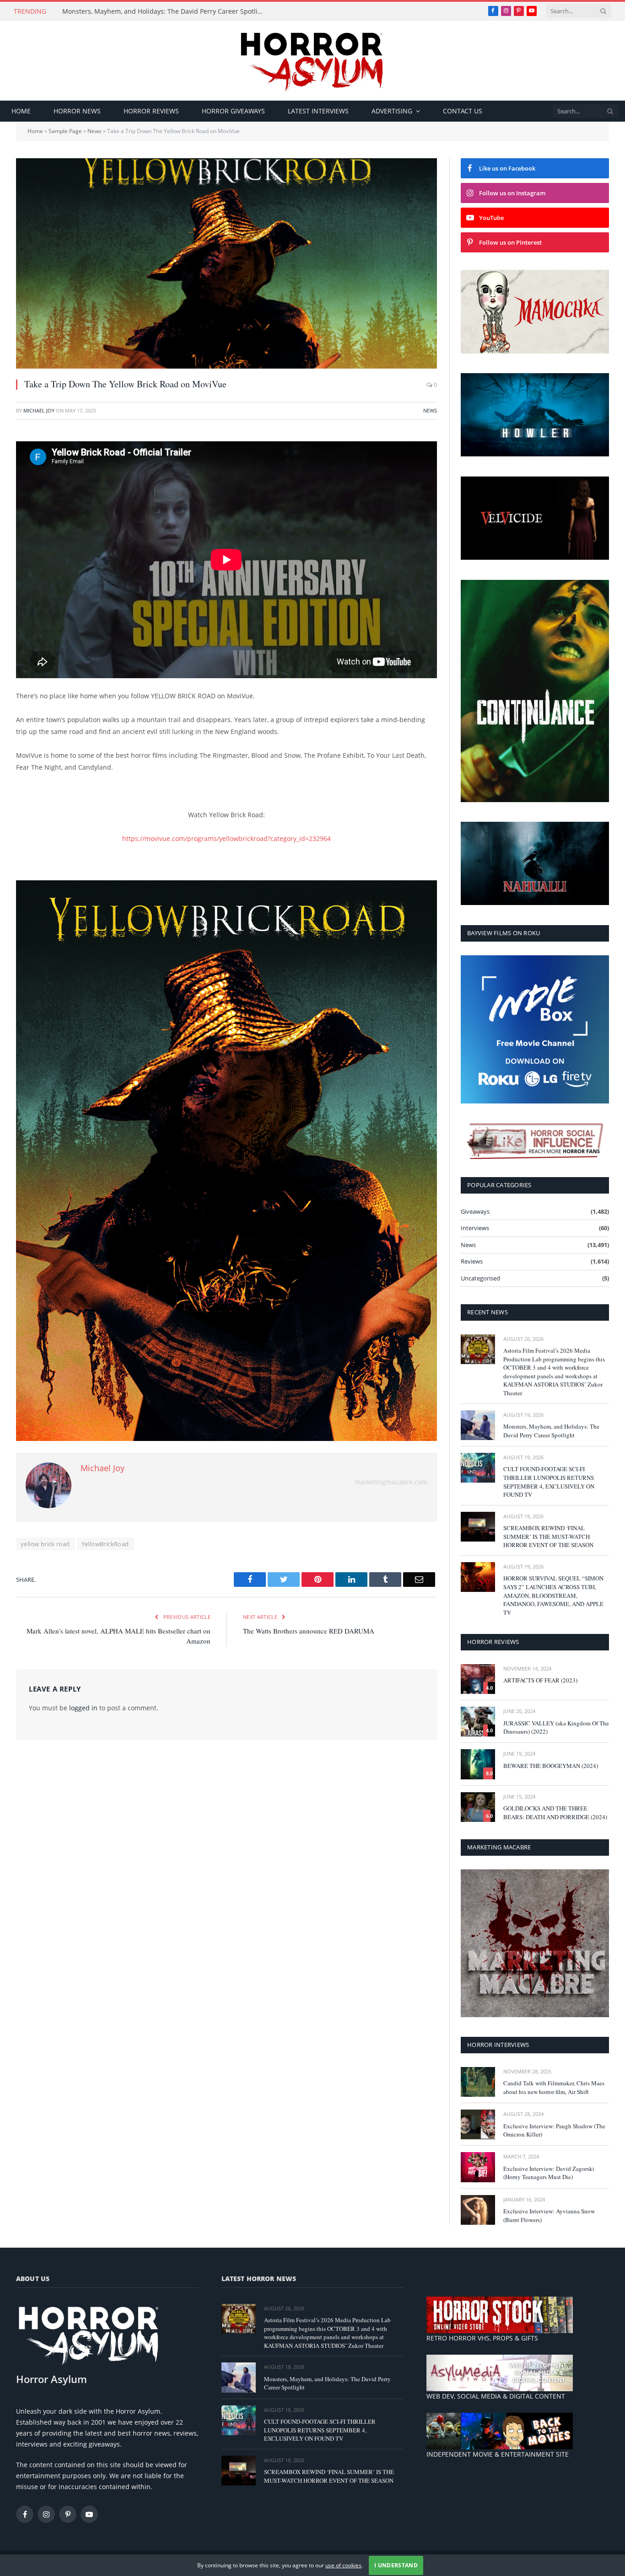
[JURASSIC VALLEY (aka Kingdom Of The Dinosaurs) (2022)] (478, 1722)
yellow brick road (45, 1544)
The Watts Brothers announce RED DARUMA (309, 1631)
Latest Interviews (318, 111)
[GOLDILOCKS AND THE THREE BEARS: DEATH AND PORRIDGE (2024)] (478, 1807)
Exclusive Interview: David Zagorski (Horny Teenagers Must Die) (549, 2173)
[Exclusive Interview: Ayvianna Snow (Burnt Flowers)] (478, 2210)
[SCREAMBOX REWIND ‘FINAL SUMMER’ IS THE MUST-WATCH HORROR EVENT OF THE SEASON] (478, 1527)
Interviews (475, 1228)
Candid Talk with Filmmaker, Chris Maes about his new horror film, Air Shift (554, 2087)
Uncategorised (480, 1278)
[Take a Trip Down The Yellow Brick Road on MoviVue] (226, 263)
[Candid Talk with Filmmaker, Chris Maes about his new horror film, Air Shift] (478, 2082)
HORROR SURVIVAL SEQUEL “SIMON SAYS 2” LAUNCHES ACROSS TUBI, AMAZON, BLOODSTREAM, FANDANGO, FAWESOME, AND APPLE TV (553, 1595)
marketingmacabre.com (391, 1482)
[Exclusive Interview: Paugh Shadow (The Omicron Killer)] (478, 2124)
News (94, 131)
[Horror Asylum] (312, 61)
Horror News (77, 111)
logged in (83, 1708)
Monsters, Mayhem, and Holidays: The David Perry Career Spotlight (165, 11)
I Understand (396, 2565)
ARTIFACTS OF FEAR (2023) (540, 1680)
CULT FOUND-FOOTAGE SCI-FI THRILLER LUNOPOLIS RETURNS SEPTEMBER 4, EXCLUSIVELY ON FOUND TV (549, 1482)
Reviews (472, 1261)
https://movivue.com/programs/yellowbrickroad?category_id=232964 (226, 838)
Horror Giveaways (233, 111)
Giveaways (475, 1211)
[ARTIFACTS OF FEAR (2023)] (478, 1679)
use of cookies (343, 2565)
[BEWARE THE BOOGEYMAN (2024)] (478, 1764)
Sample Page (65, 131)
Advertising (392, 111)
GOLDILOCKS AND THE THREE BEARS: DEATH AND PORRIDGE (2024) (555, 1813)
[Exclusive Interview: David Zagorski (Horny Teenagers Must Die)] (478, 2167)
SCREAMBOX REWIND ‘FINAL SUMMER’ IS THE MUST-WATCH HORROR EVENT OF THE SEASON (548, 1536)
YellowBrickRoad (105, 1544)
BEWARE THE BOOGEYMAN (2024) (551, 1766)
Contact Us (463, 111)
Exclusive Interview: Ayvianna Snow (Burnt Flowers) (549, 2215)
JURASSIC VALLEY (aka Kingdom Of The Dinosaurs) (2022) (556, 1727)
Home (21, 111)
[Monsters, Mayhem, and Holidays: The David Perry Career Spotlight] (478, 1425)
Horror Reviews (151, 111)
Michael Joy (39, 410)
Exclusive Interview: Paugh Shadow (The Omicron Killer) (554, 2130)
